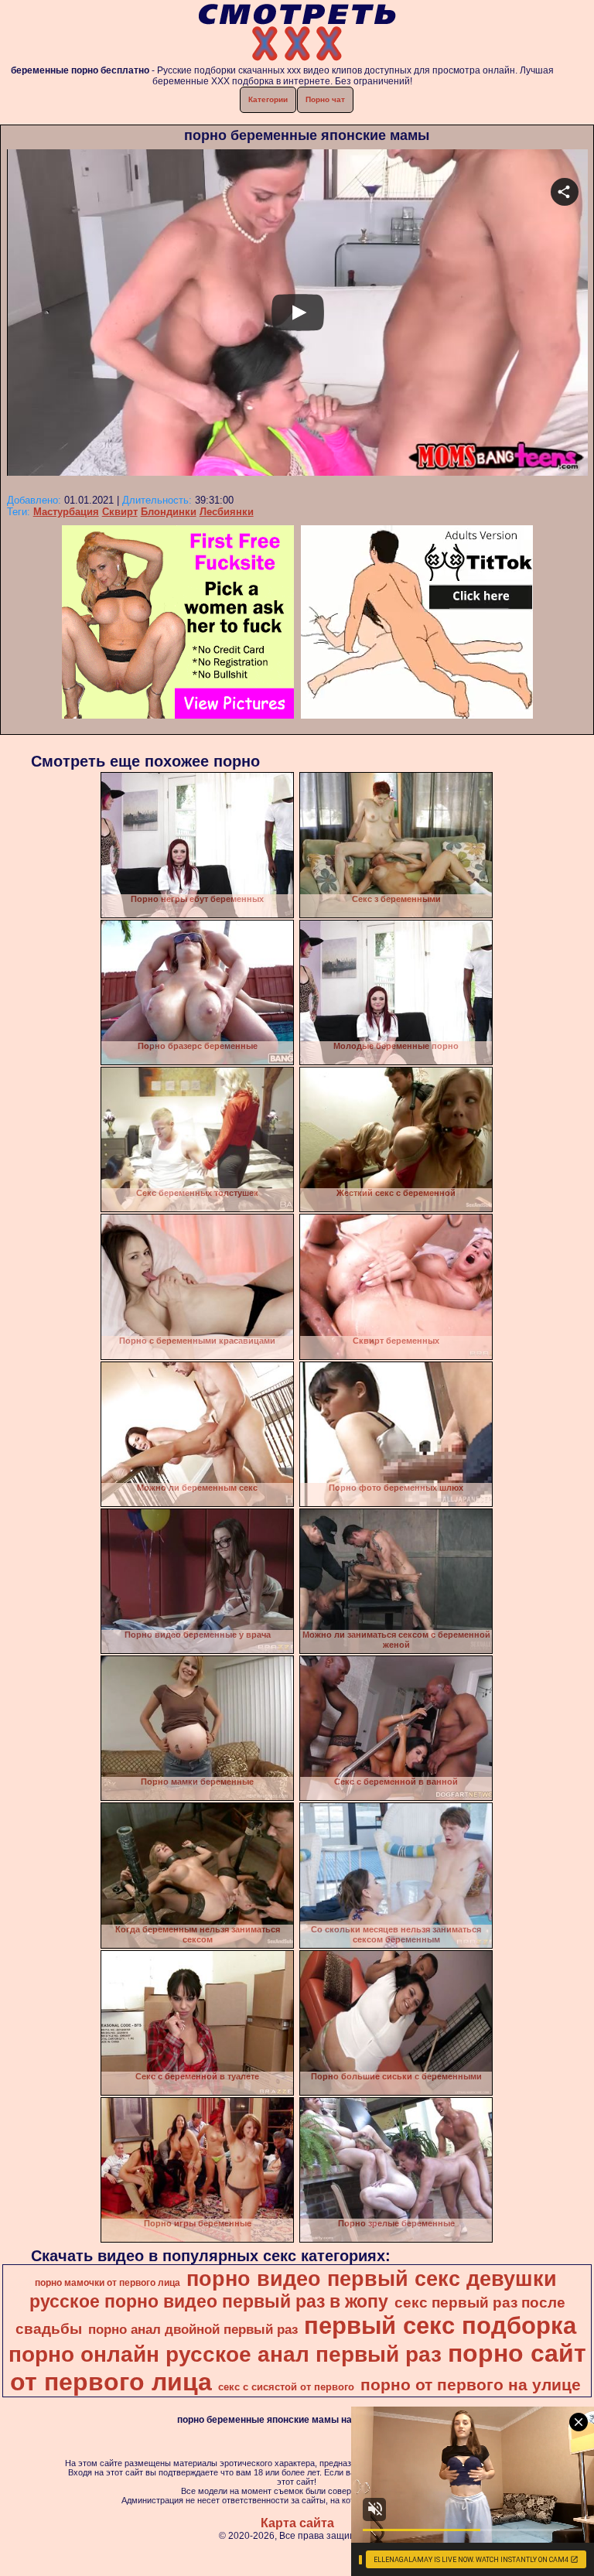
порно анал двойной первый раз (193, 2329)
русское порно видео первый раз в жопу (209, 2301)
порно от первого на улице (471, 2385)
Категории (268, 99)
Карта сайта (297, 2523)
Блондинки (169, 512)
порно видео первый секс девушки (372, 2279)
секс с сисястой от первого (286, 2387)
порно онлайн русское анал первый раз (225, 2354)
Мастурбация (66, 512)
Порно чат (325, 99)
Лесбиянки (227, 512)
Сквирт (120, 512)
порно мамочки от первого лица (108, 2283)
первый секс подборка (440, 2325)
